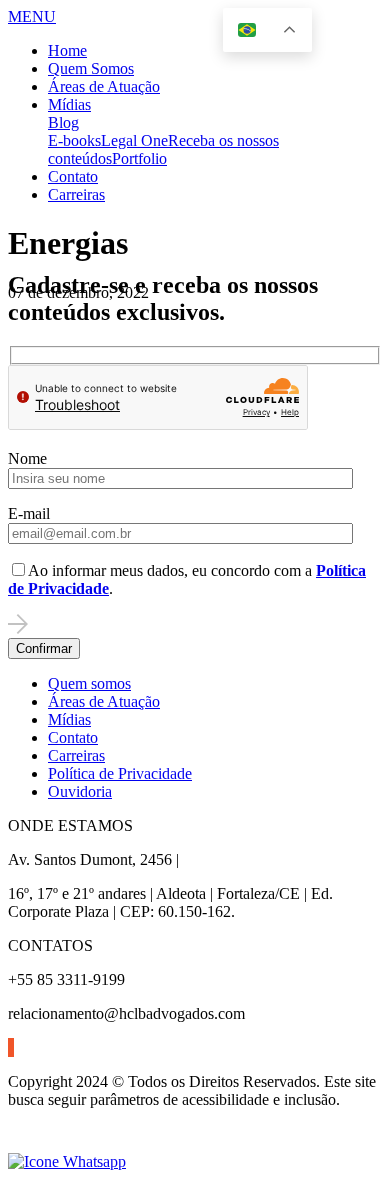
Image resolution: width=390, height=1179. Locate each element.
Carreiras (76, 194)
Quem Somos (91, 68)
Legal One (134, 140)
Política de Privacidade (120, 773)
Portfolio (139, 158)
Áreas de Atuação (104, 86)
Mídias (69, 104)
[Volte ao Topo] (20, 1143)
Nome (27, 458)
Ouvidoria (80, 791)
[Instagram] (11, 1047)
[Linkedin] (9, 1047)
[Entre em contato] (67, 1161)
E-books (74, 140)
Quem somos (89, 683)
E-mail (29, 513)
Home (67, 50)
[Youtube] (13, 1047)
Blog (63, 122)
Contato (73, 176)
